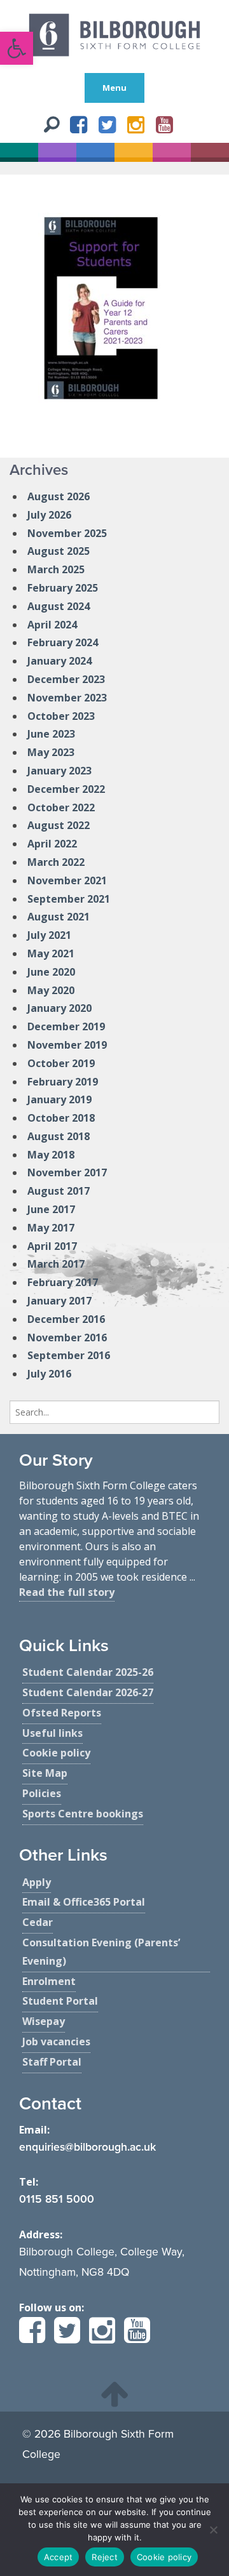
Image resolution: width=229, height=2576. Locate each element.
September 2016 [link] (69, 1355)
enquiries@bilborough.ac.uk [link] (87, 2147)
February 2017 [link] (63, 1282)
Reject (105, 2557)
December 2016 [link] (66, 1319)
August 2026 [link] (59, 496)
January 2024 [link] (59, 661)
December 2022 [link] (66, 789)
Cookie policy (164, 2557)
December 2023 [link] (66, 679)
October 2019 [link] (61, 1063)
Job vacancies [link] (56, 2042)
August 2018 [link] (59, 1136)
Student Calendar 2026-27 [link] (88, 1692)
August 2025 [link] (59, 551)
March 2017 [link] (56, 1264)
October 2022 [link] (61, 807)
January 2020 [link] (59, 1008)
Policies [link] (42, 1793)
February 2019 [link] (63, 1082)
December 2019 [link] (66, 1026)
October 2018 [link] (61, 1118)
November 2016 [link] (67, 1338)
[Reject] (213, 2530)
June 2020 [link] (51, 972)
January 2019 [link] (59, 1099)
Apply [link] (37, 1882)
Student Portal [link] (60, 2001)
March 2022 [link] (56, 862)
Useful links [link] (52, 1733)
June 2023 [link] (51, 734)
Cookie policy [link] (56, 1753)
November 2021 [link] (67, 880)
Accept (59, 2557)
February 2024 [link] (63, 642)
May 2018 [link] (51, 1155)
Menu (114, 88)
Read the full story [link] (67, 1592)
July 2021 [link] (49, 935)
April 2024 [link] (52, 625)
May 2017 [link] (51, 1228)
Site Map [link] (45, 1773)
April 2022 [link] (52, 844)
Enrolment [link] (49, 1981)
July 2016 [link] (49, 1374)
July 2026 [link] (49, 515)
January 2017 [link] (59, 1301)
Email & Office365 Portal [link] (84, 1902)
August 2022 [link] (59, 825)
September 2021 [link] (69, 899)
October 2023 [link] (61, 716)
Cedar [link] (38, 1922)
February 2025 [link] (63, 588)
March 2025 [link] (56, 569)
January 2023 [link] (59, 771)
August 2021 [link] (59, 917)
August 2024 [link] (59, 606)
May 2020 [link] (51, 990)
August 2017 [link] (59, 1191)
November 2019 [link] (67, 1045)
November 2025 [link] (67, 533)
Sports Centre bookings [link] (83, 1814)
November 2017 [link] (67, 1172)
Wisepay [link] (44, 2021)
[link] (17, 48)
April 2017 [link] (52, 1246)
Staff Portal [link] (52, 2062)
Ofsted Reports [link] (62, 1713)
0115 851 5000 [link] (57, 2199)
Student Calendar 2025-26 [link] (88, 1672)
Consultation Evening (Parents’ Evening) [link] (101, 1952)
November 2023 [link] (67, 698)
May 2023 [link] (51, 752)
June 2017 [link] (51, 1209)
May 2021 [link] (51, 953)
